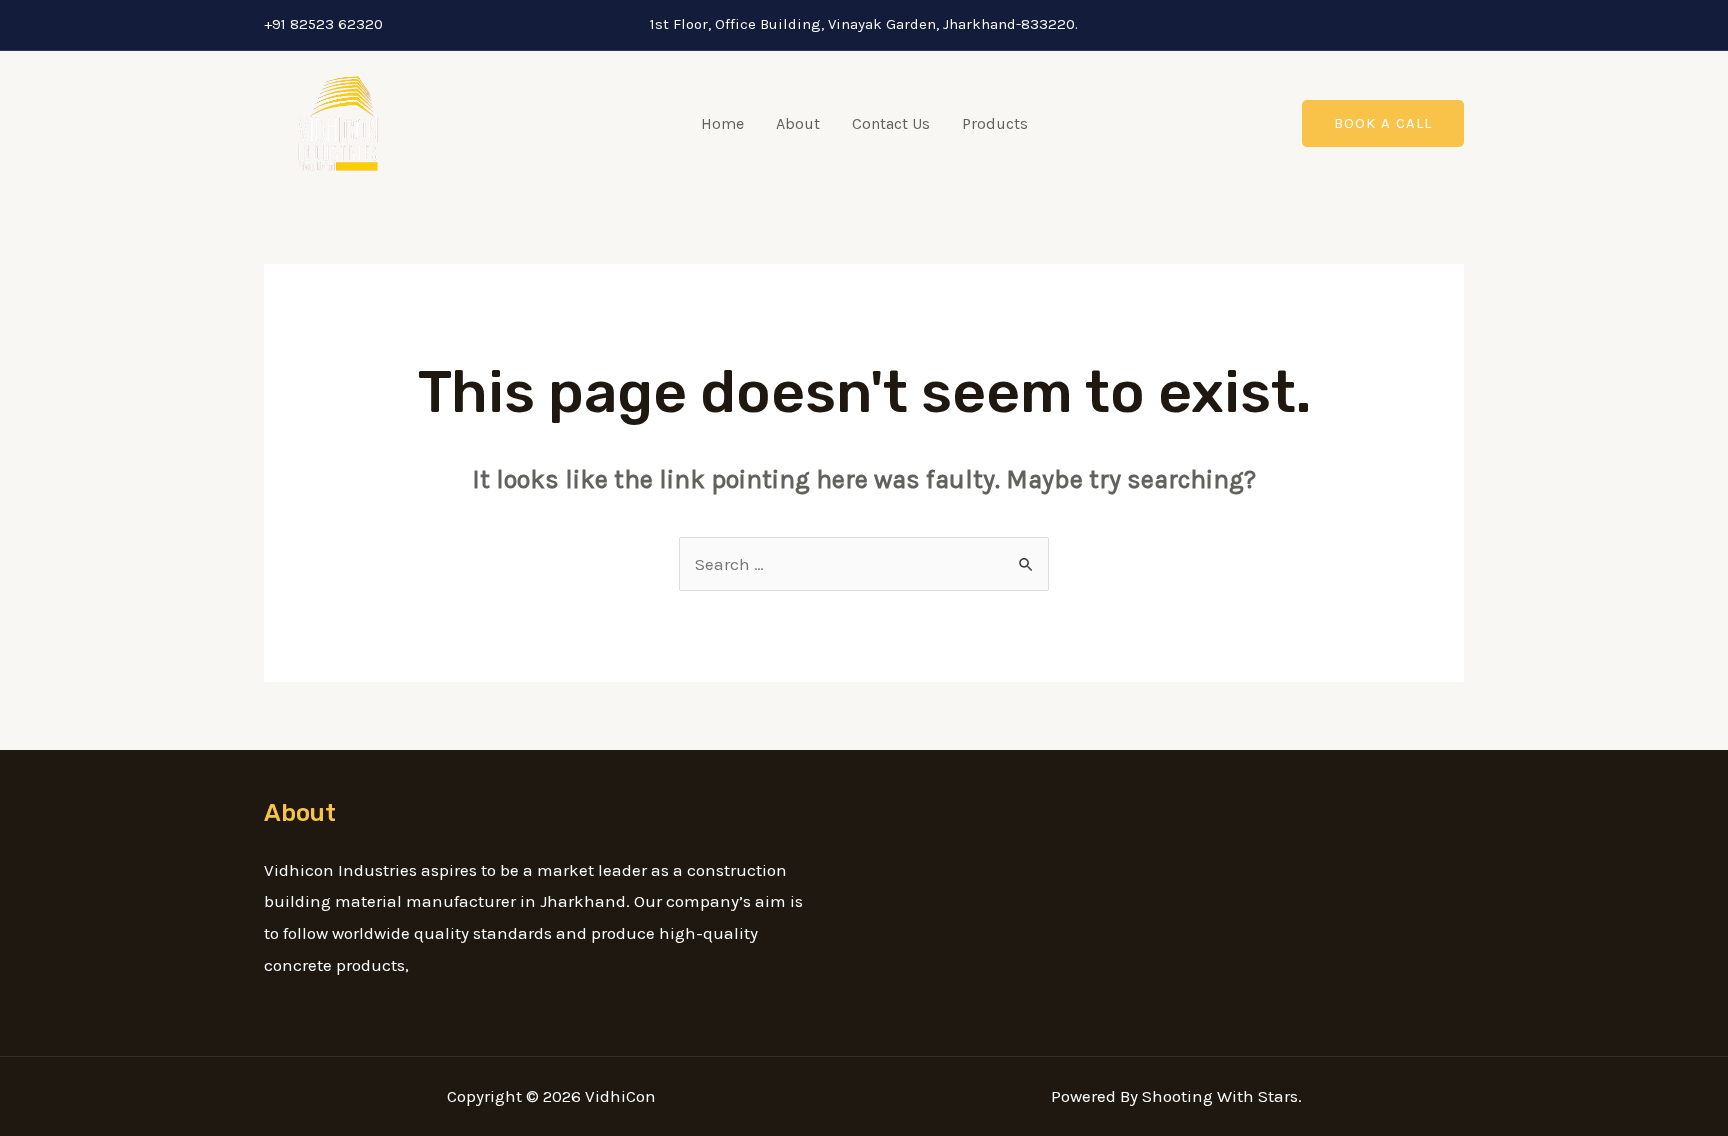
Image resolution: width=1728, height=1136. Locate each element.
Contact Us (891, 123)
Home (722, 123)
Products (995, 123)
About (798, 123)
